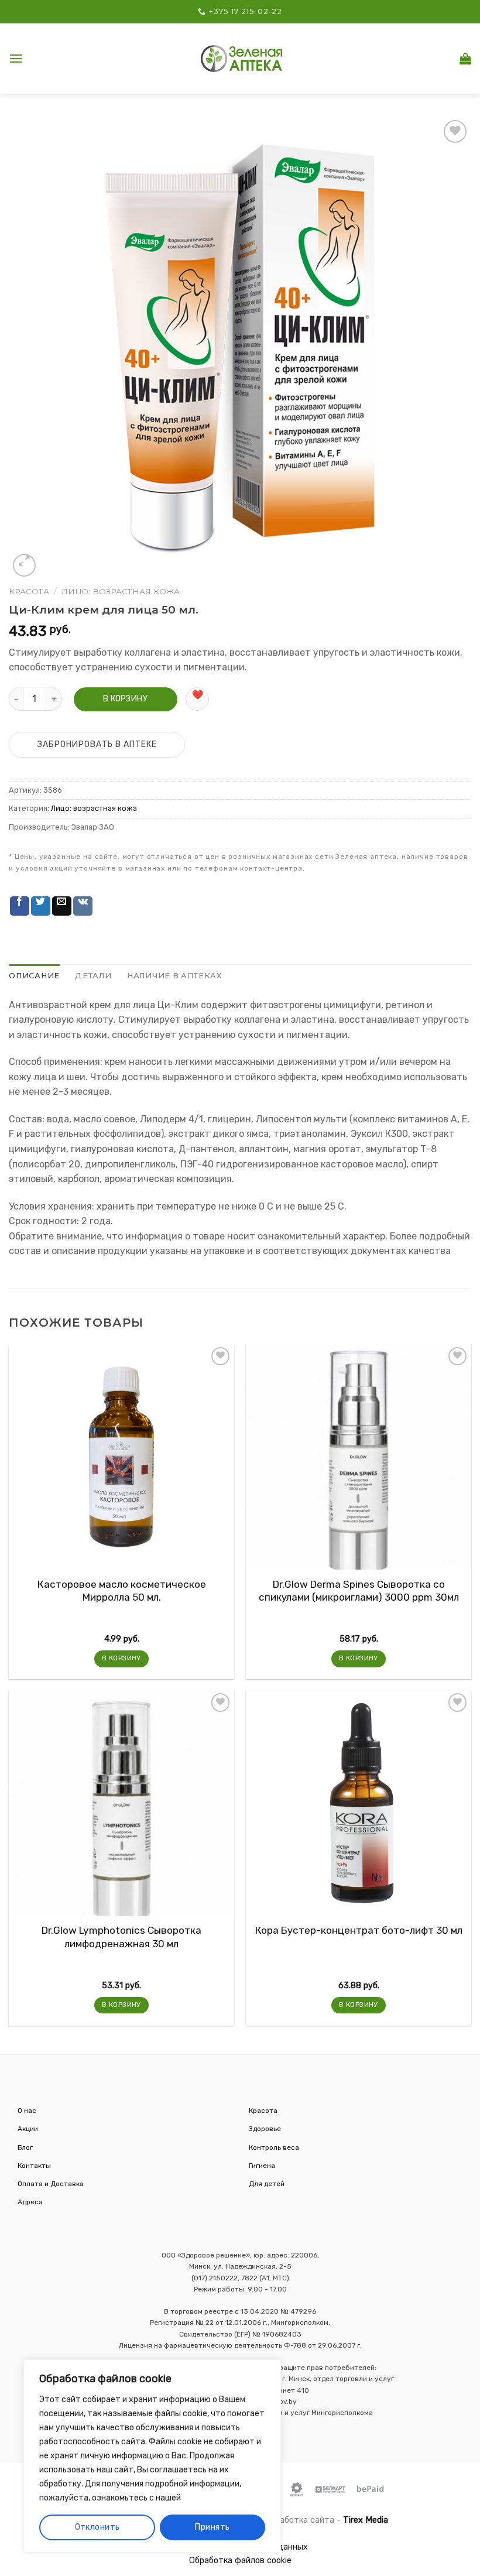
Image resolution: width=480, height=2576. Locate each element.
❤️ (198, 695)
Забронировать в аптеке (97, 744)
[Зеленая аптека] (242, 58)
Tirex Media (366, 2520)
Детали (93, 976)
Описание (34, 976)
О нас (27, 2111)
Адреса (30, 2202)
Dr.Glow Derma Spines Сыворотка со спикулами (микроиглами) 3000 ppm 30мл (359, 1591)
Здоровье (265, 2129)
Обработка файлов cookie (240, 2560)
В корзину (125, 699)
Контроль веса (274, 2147)
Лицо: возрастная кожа (121, 591)
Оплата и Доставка (51, 2184)
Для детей (267, 2184)
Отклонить (97, 2527)
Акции (28, 2129)
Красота (29, 591)
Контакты (34, 2166)
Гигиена (262, 2166)
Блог (25, 2147)
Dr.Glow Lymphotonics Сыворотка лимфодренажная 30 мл (121, 1937)
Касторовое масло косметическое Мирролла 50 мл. (122, 1591)
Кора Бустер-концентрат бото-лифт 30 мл (359, 1930)
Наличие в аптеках (175, 976)
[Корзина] (465, 59)
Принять (212, 2527)
